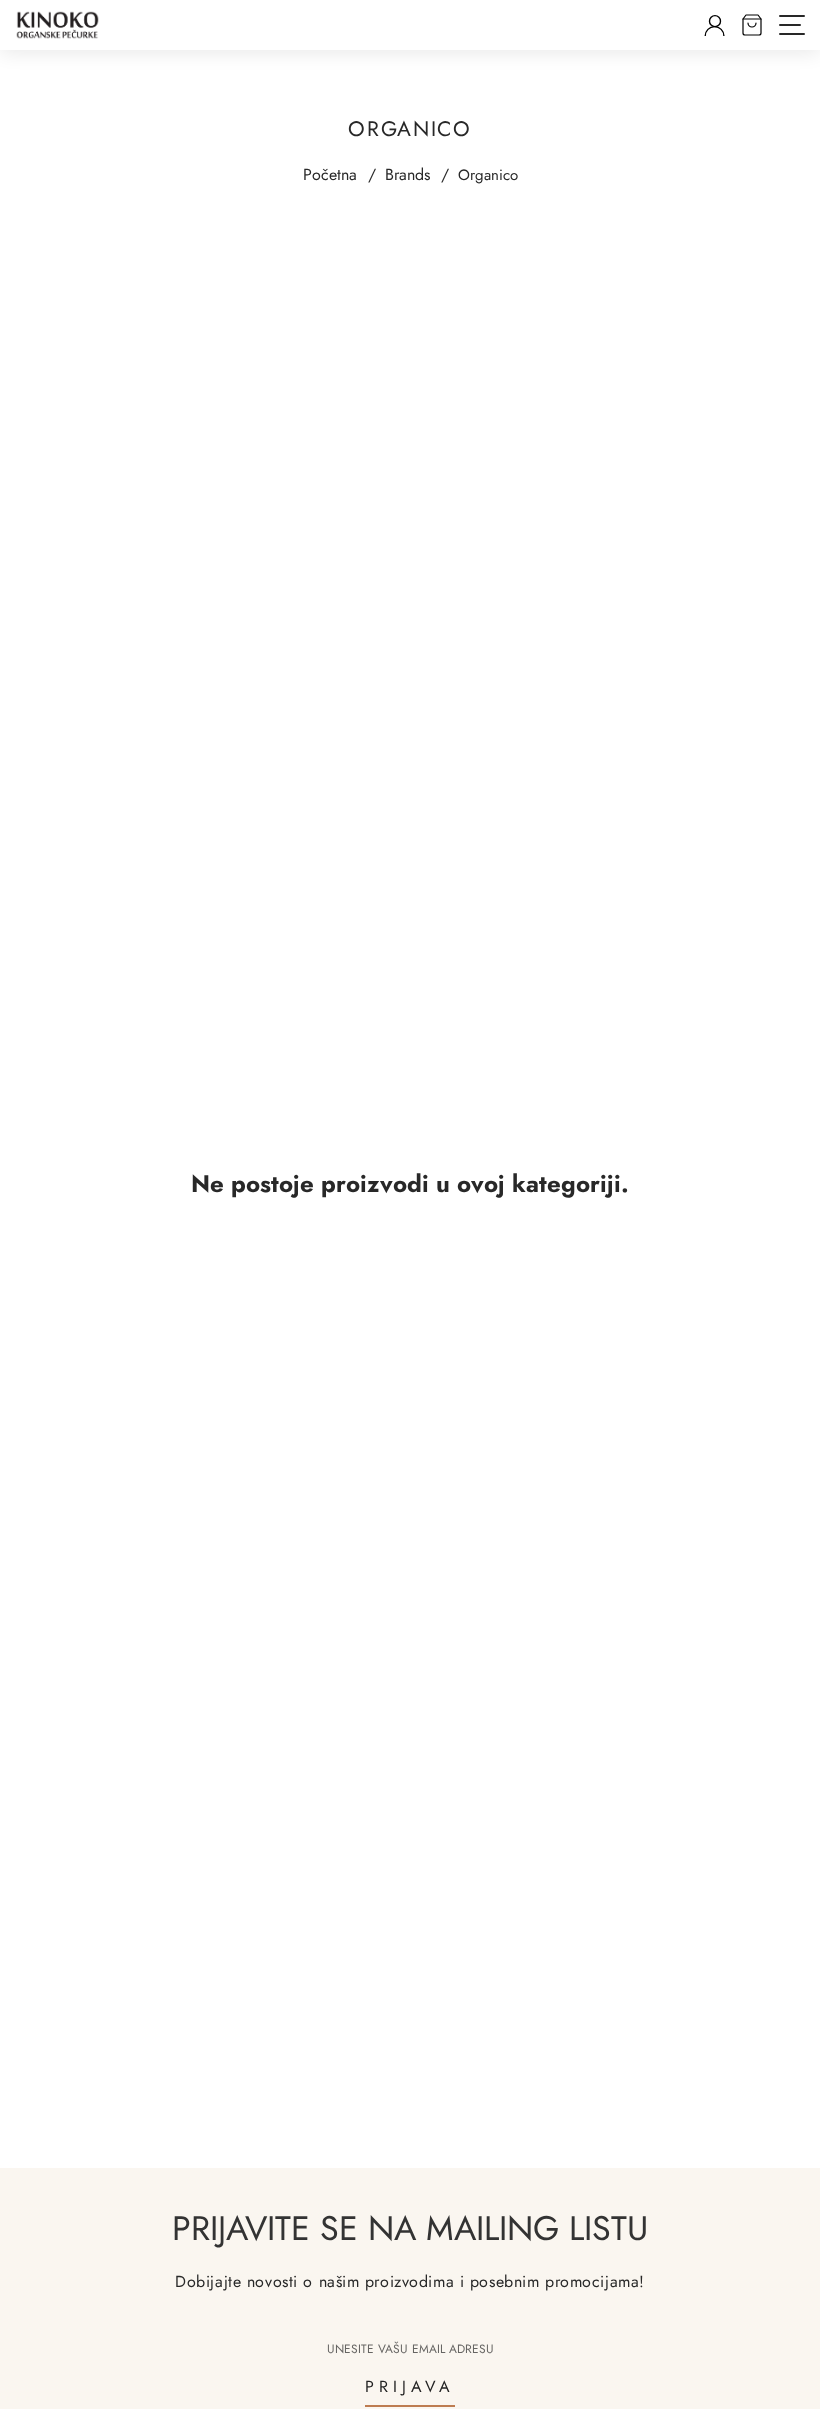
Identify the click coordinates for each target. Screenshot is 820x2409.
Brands (407, 175)
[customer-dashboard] (714, 25)
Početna (330, 175)
